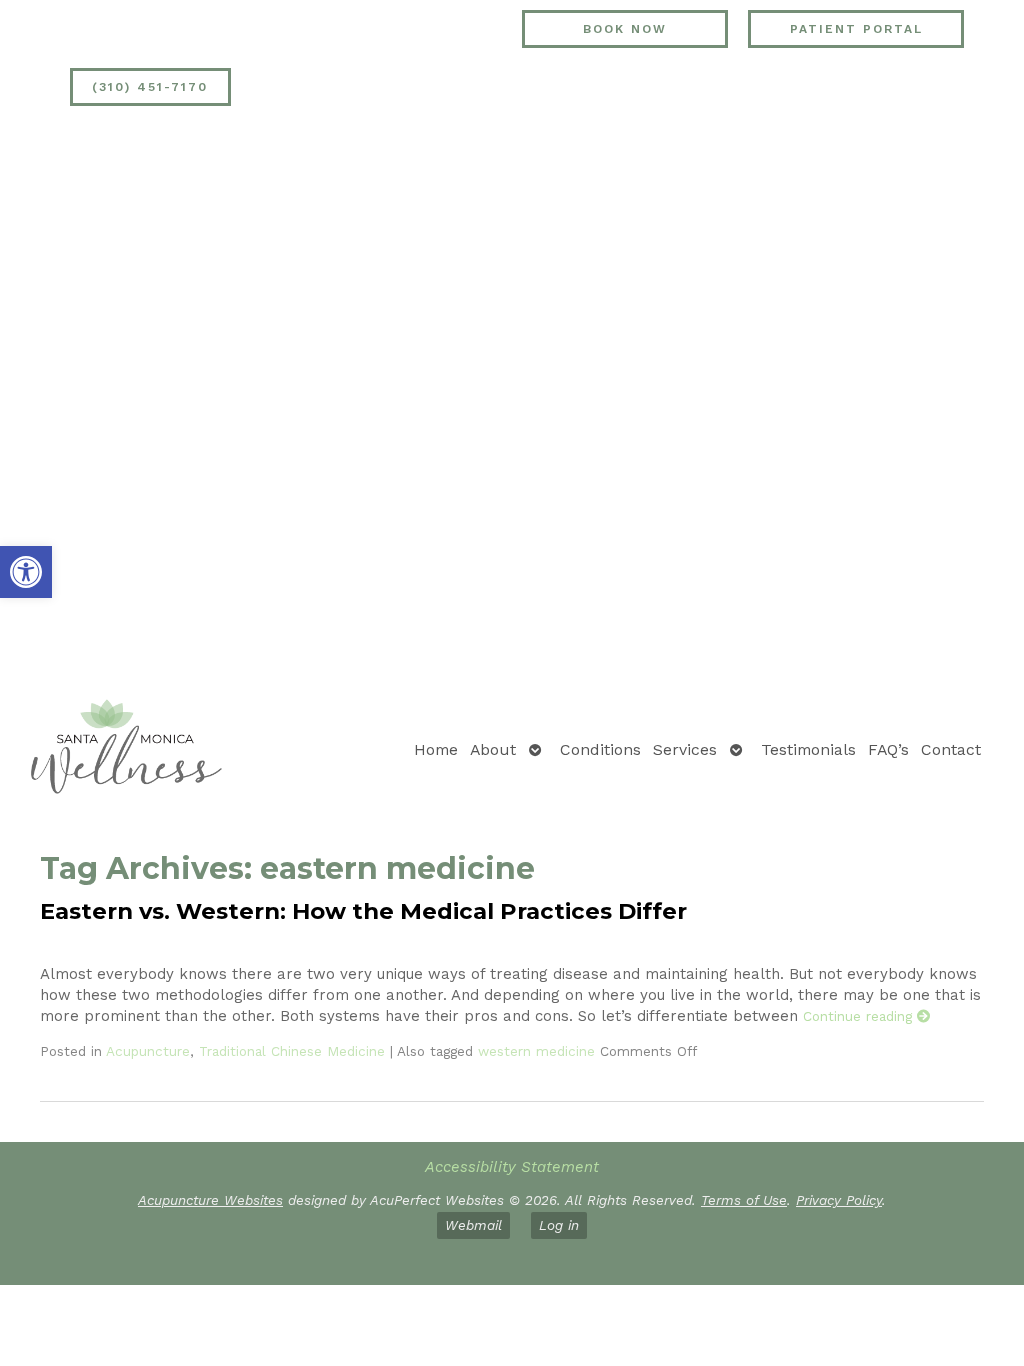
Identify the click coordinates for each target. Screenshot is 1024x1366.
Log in (559, 1225)
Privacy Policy (839, 1200)
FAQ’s (888, 749)
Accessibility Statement (512, 1167)
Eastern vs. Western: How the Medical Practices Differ (363, 911)
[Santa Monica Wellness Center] (126, 749)
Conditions (600, 749)
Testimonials (808, 749)
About (493, 749)
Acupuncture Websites (210, 1200)
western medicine (536, 1051)
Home (436, 749)
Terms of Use (744, 1200)
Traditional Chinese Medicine (292, 1051)
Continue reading (860, 1016)
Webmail (473, 1225)
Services (685, 749)
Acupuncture (148, 1051)
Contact (951, 749)
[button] (26, 572)
